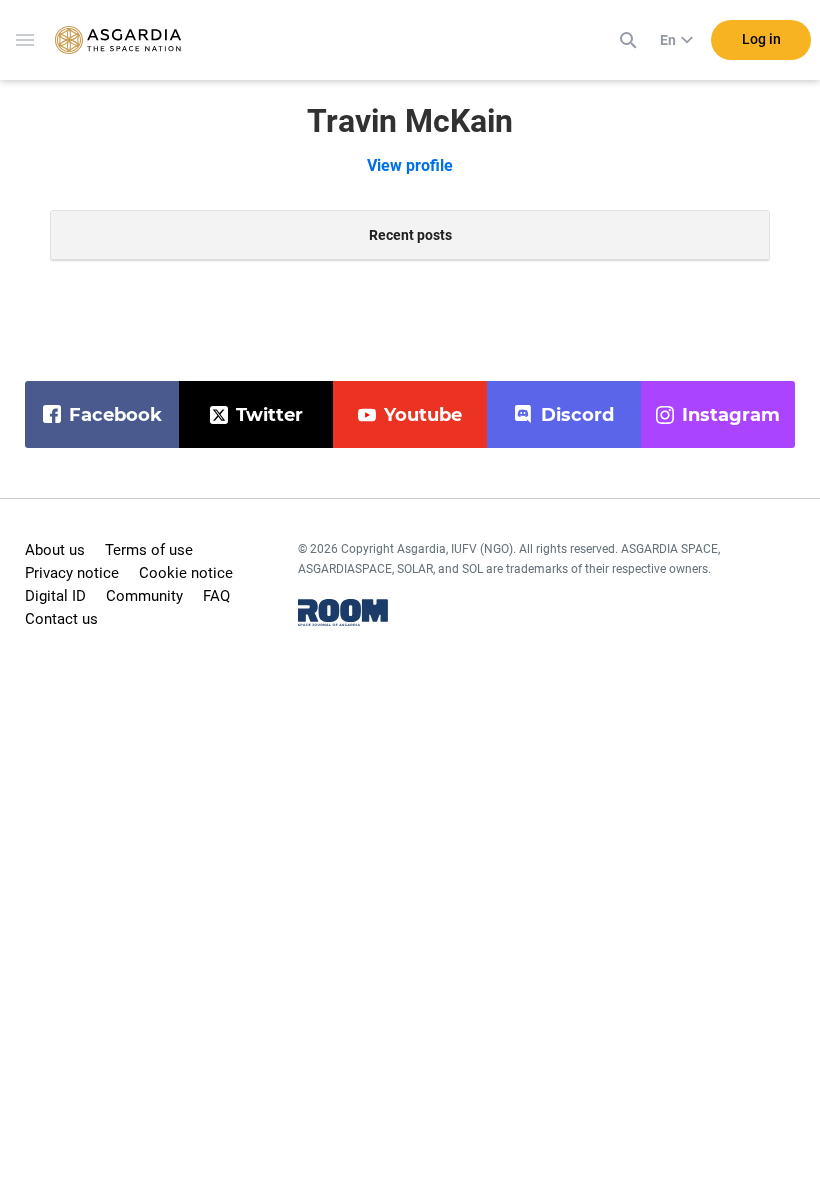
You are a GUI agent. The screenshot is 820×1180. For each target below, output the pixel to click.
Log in (761, 39)
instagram (731, 415)
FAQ (216, 596)
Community (144, 596)
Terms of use (149, 550)
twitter (269, 415)
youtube (423, 415)
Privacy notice (72, 573)
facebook (115, 415)
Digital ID (55, 596)
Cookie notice (186, 573)
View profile (410, 165)
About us (55, 550)
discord (577, 415)
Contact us (61, 619)
